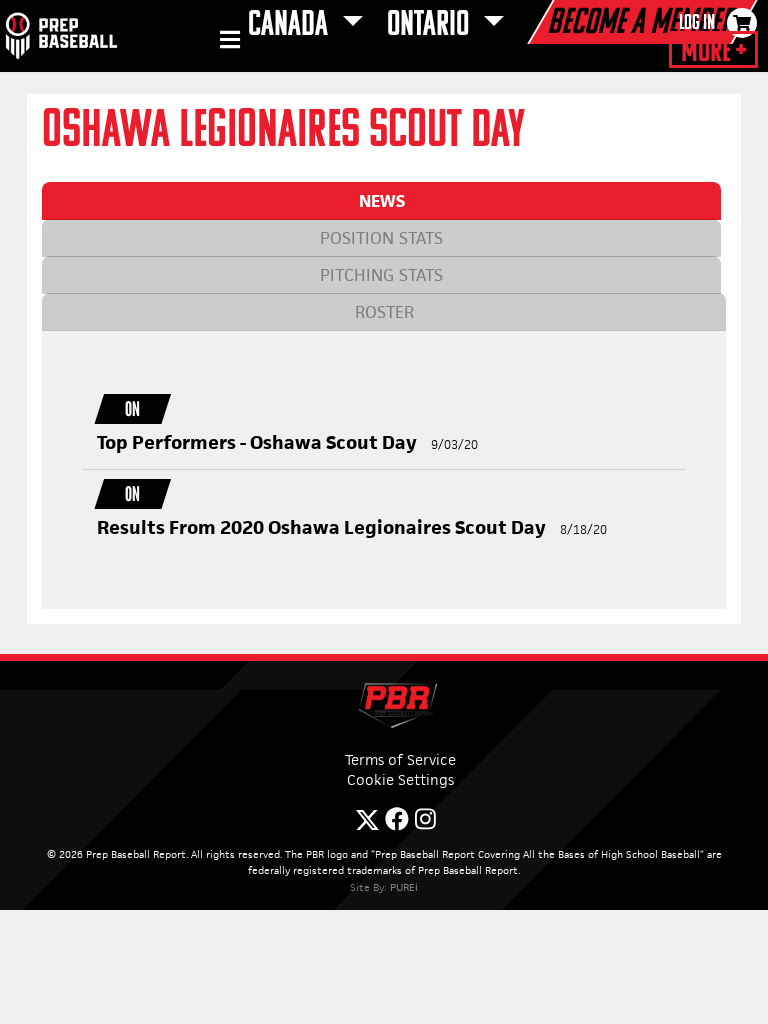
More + (713, 52)
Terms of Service (400, 759)
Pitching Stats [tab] (381, 275)
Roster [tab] (384, 312)
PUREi (404, 887)
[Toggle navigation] (227, 42)
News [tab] (382, 201)
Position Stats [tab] (381, 238)
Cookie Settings (400, 779)
